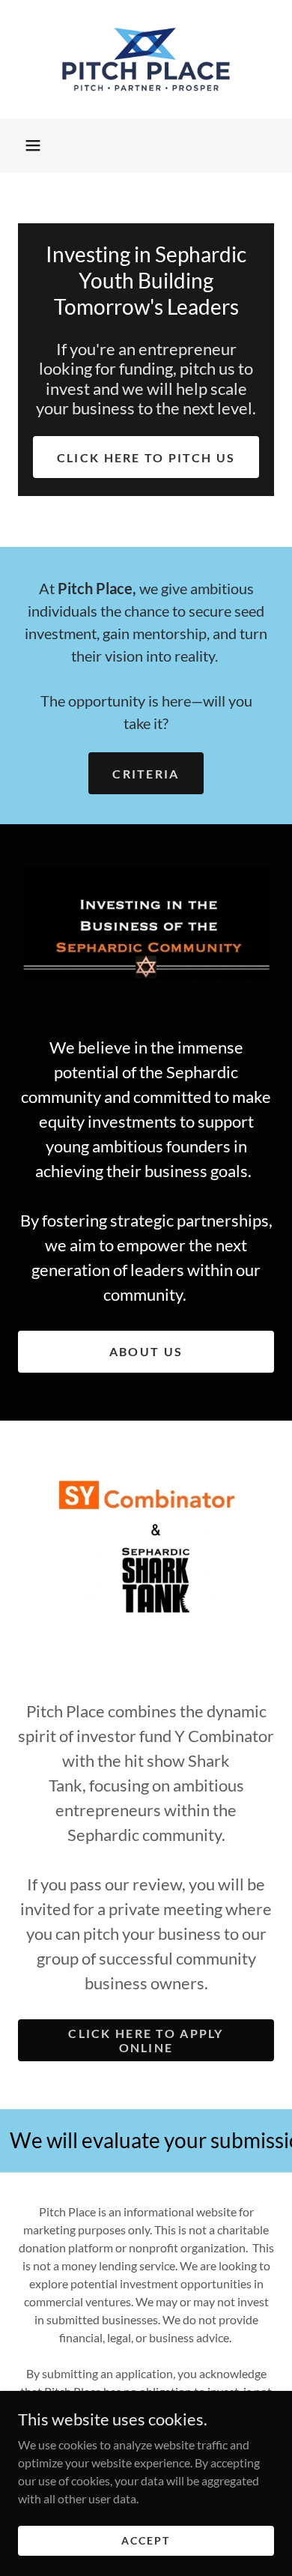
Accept (146, 2540)
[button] (33, 145)
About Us (146, 1351)
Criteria (146, 774)
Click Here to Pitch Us (146, 457)
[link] (146, 59)
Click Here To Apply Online (146, 2040)
